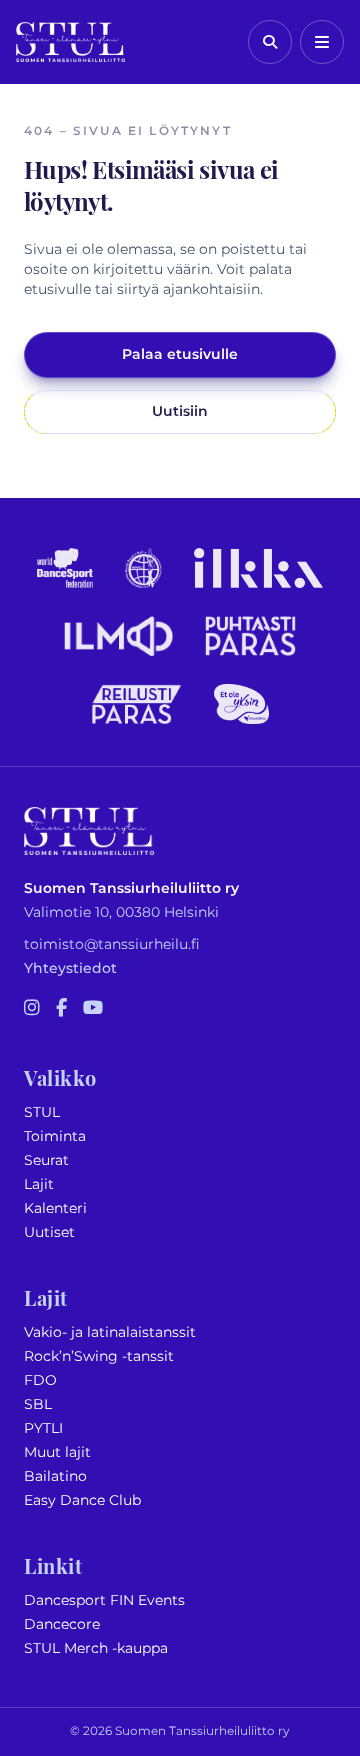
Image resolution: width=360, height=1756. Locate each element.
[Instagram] (32, 1009)
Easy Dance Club (82, 1500)
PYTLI (43, 1428)
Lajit (39, 1184)
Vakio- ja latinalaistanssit (110, 1332)
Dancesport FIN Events (104, 1600)
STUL (42, 1112)
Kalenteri (55, 1208)
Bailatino (55, 1476)
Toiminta (55, 1136)
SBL (38, 1404)
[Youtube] (93, 1009)
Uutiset (49, 1232)
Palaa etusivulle (180, 354)
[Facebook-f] (61, 1009)
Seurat (46, 1160)
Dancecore (62, 1624)
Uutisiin (180, 411)
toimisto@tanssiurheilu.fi (112, 944)
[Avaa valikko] (322, 42)
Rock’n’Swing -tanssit (99, 1356)
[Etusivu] (70, 42)
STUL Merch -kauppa (96, 1648)
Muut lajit (57, 1452)
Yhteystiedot (70, 968)
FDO (40, 1380)
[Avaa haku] (270, 42)
